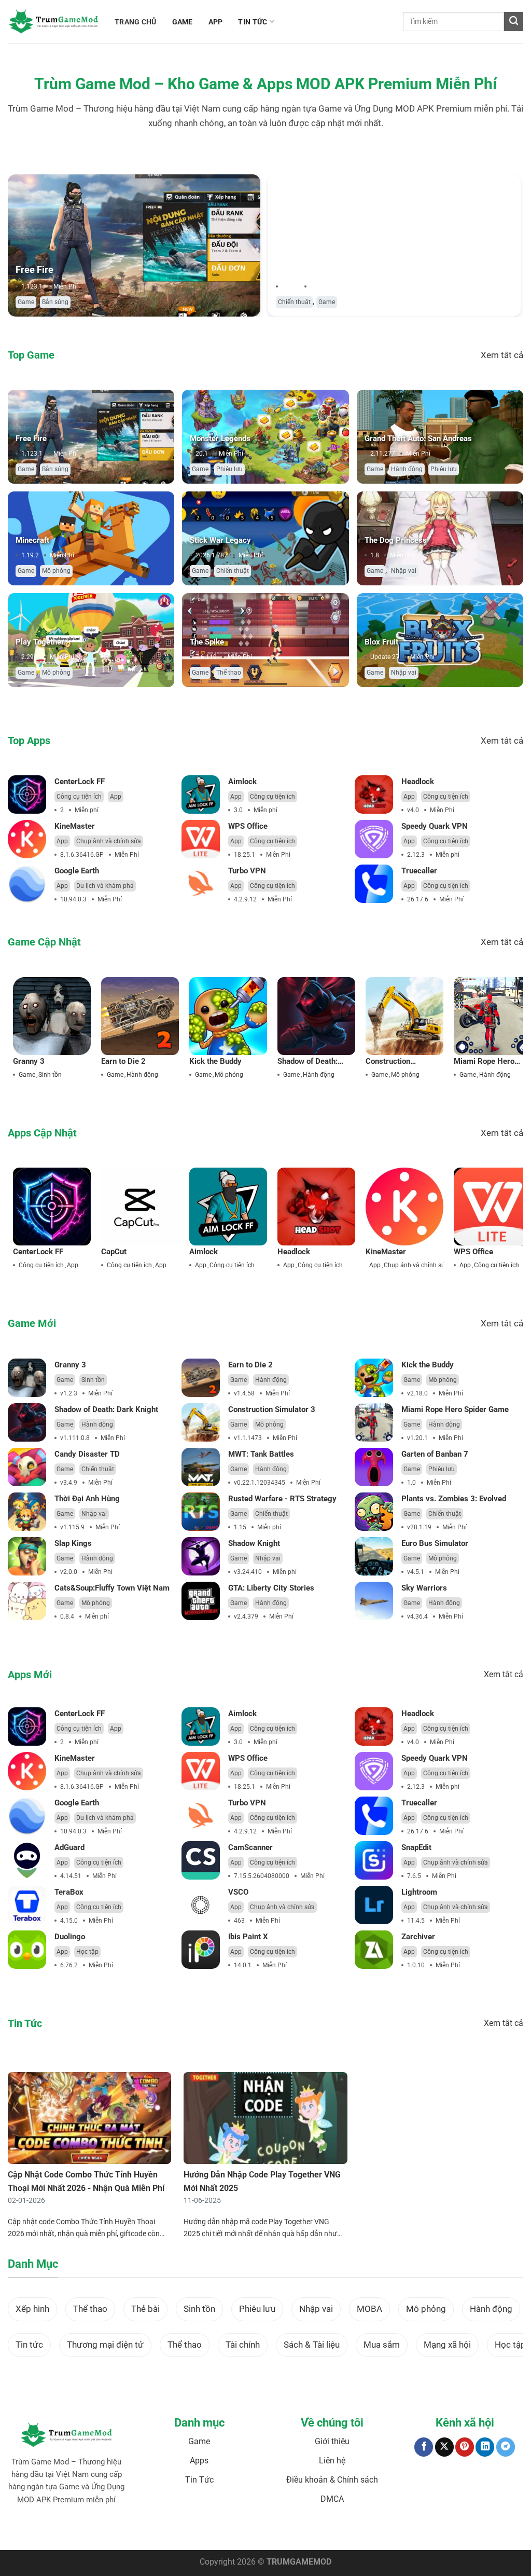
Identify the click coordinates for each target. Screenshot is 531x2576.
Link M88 (236, 2532)
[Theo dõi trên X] (444, 2447)
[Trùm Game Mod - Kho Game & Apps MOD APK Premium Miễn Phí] (53, 22)
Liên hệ (332, 2461)
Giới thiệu (332, 2441)
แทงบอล (80, 2532)
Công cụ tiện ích (79, 797)
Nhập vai (404, 571)
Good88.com (166, 2532)
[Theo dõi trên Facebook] (424, 2447)
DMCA (332, 2499)
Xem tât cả (502, 355)
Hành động (407, 469)
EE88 (258, 2532)
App (116, 797)
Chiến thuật (294, 302)
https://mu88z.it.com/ (431, 2532)
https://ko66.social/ (309, 2532)
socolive (135, 2532)
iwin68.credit (204, 2532)
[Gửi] (514, 22)
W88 (273, 2532)
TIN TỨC (253, 22)
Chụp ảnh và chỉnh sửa (109, 841)
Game (26, 302)
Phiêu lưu (229, 469)
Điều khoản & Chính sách (332, 2480)
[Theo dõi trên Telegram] (506, 2447)
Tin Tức (199, 2480)
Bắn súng (55, 302)
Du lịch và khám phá (105, 886)
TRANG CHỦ (136, 22)
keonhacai (108, 2532)
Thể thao (229, 673)
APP (216, 22)
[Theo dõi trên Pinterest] (465, 2447)
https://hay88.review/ (368, 2532)
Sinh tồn (50, 1075)
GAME (183, 22)
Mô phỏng (56, 571)
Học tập (87, 1952)
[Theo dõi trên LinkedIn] (485, 2447)
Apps (199, 2461)
